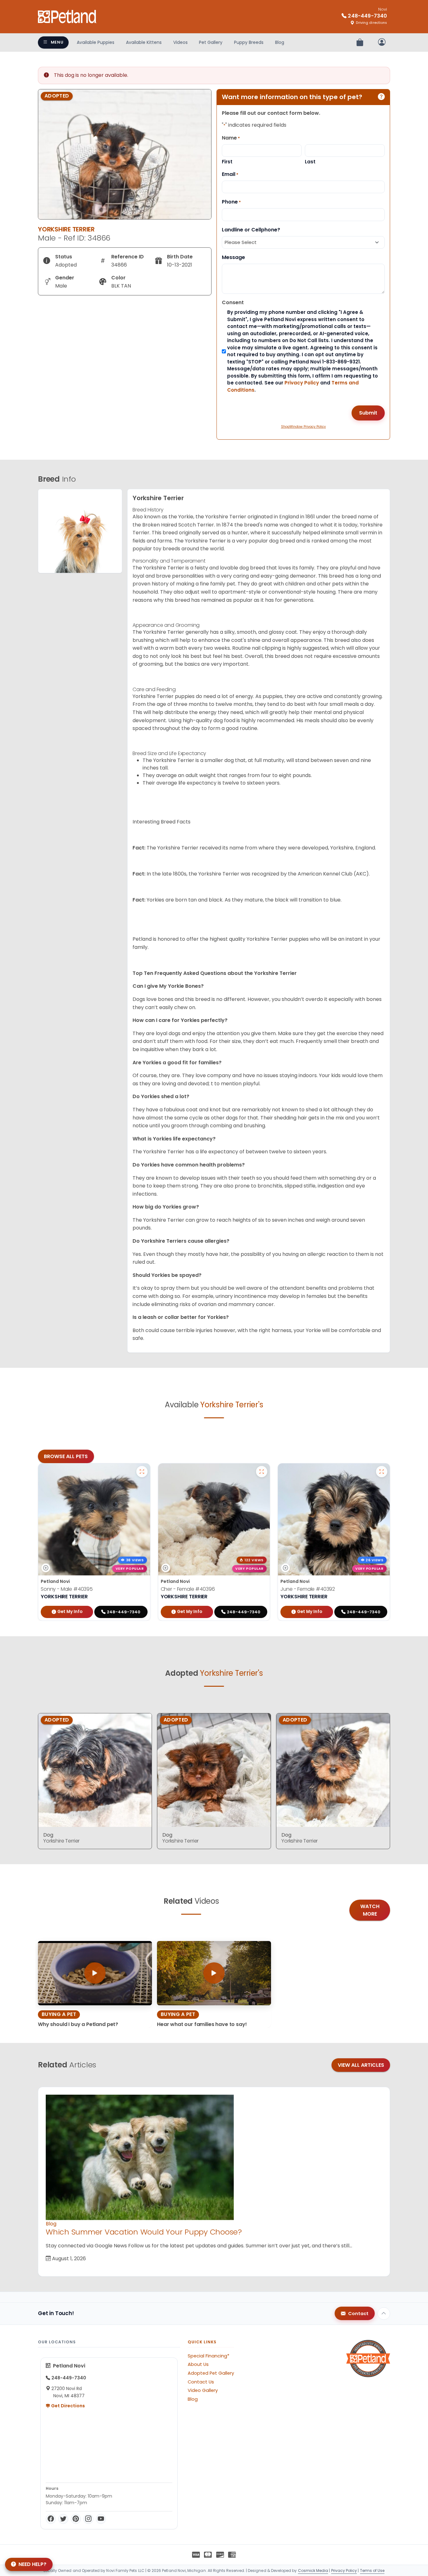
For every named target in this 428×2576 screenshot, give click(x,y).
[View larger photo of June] (382, 1472)
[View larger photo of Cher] (262, 1472)
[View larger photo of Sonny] (142, 1472)
